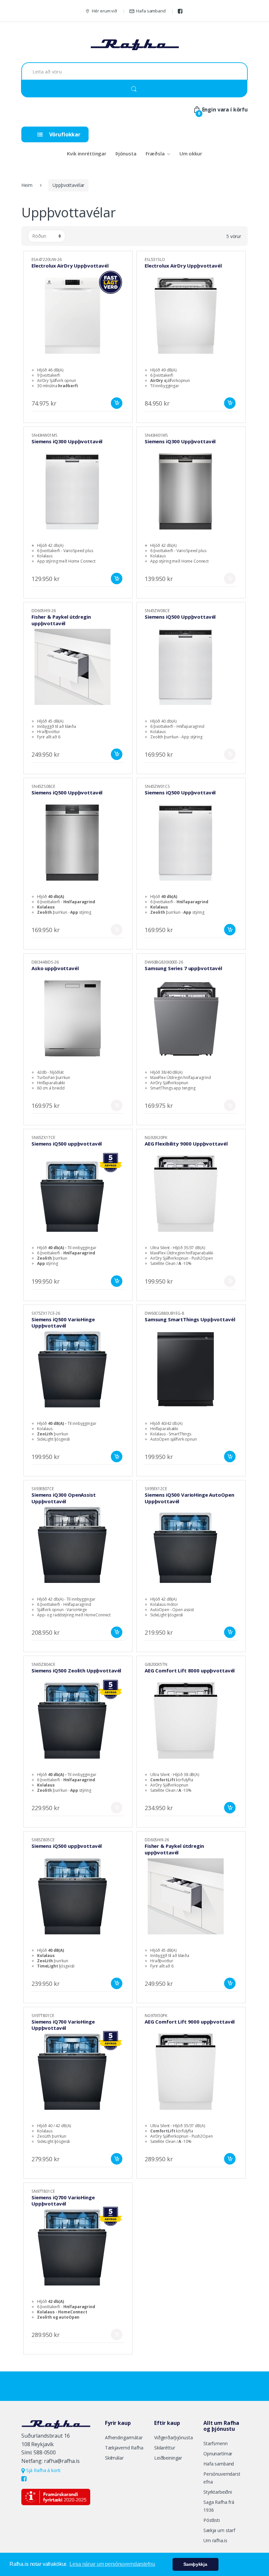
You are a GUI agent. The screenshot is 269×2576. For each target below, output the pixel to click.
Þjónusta (126, 153)
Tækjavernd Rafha (124, 2448)
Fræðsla (155, 153)
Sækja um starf (219, 2530)
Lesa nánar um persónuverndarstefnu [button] (112, 2564)
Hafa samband (151, 11)
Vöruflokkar (64, 134)
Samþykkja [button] (195, 2564)
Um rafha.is (215, 2540)
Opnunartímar (218, 2454)
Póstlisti (212, 2520)
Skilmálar (114, 2458)
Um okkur (191, 153)
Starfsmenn (216, 2443)
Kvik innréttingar (87, 153)
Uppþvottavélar (68, 185)
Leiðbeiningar (168, 2458)
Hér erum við (104, 11)
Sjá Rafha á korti (43, 2470)
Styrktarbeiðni (218, 2492)
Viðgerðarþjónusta (174, 2437)
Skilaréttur (165, 2448)
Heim (27, 185)
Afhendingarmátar (124, 2437)
